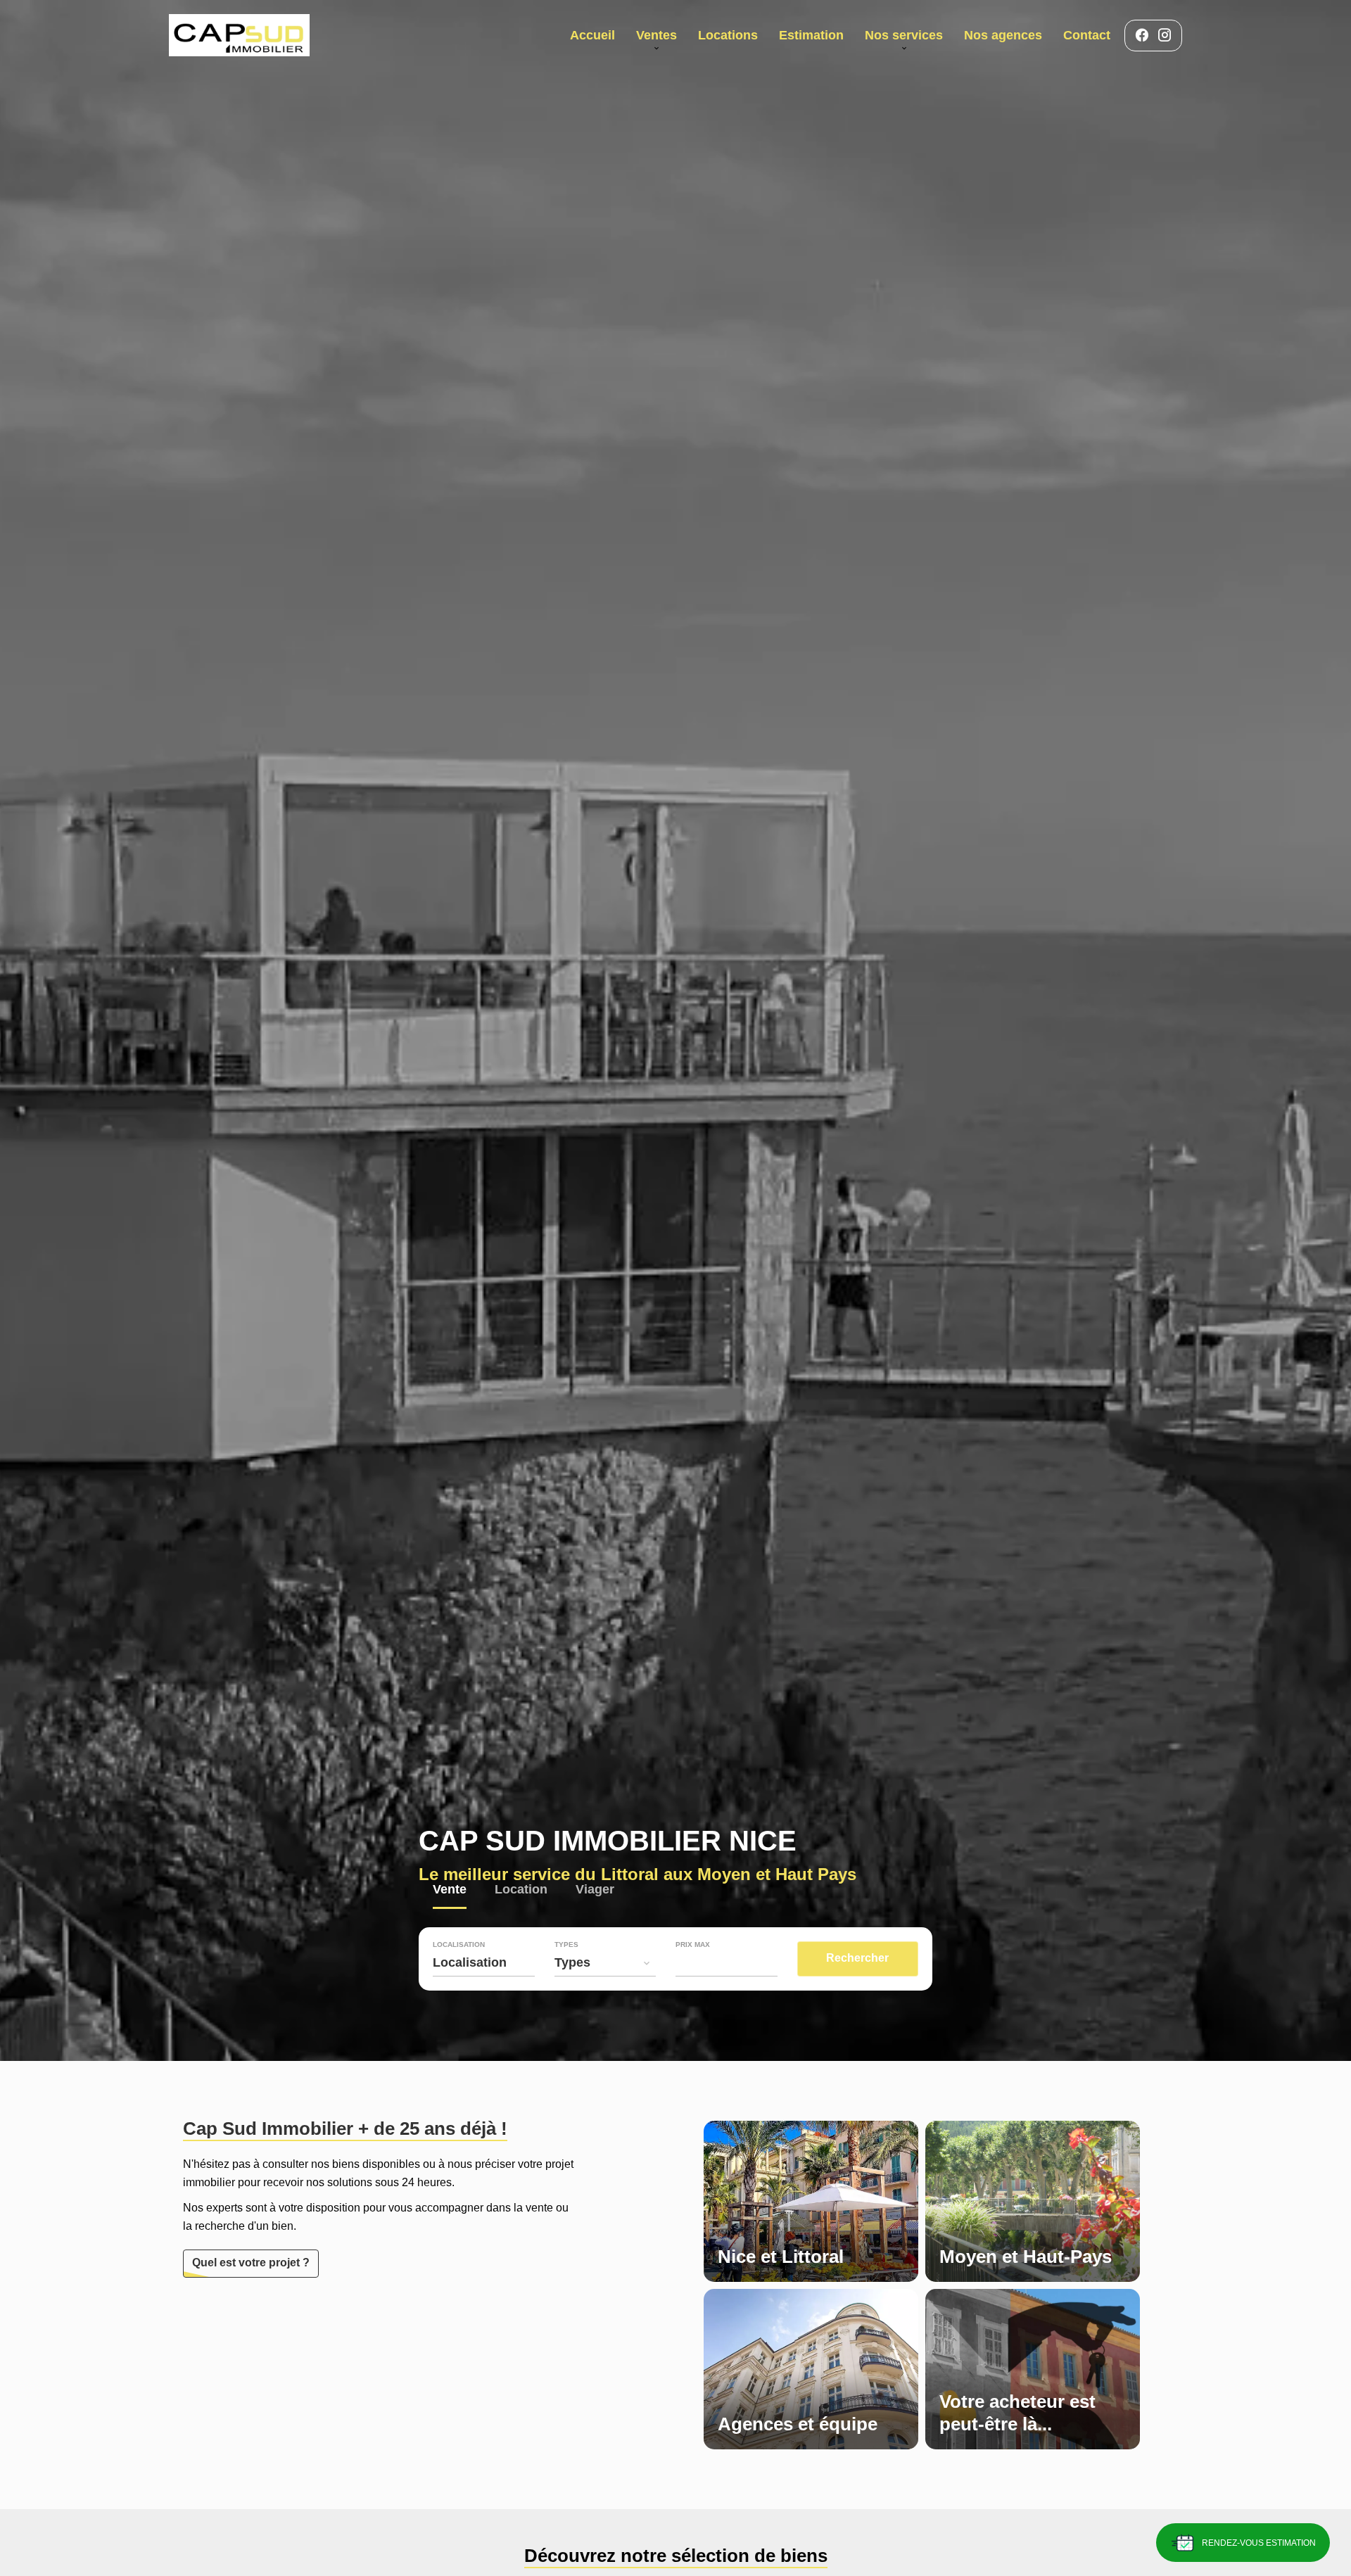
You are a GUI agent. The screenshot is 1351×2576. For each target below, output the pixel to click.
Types (566, 1945)
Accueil (239, 35)
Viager (595, 1891)
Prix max (693, 1945)
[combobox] (484, 1962)
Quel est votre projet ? (251, 2263)
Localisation (459, 1945)
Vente (450, 1891)
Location (521, 1891)
